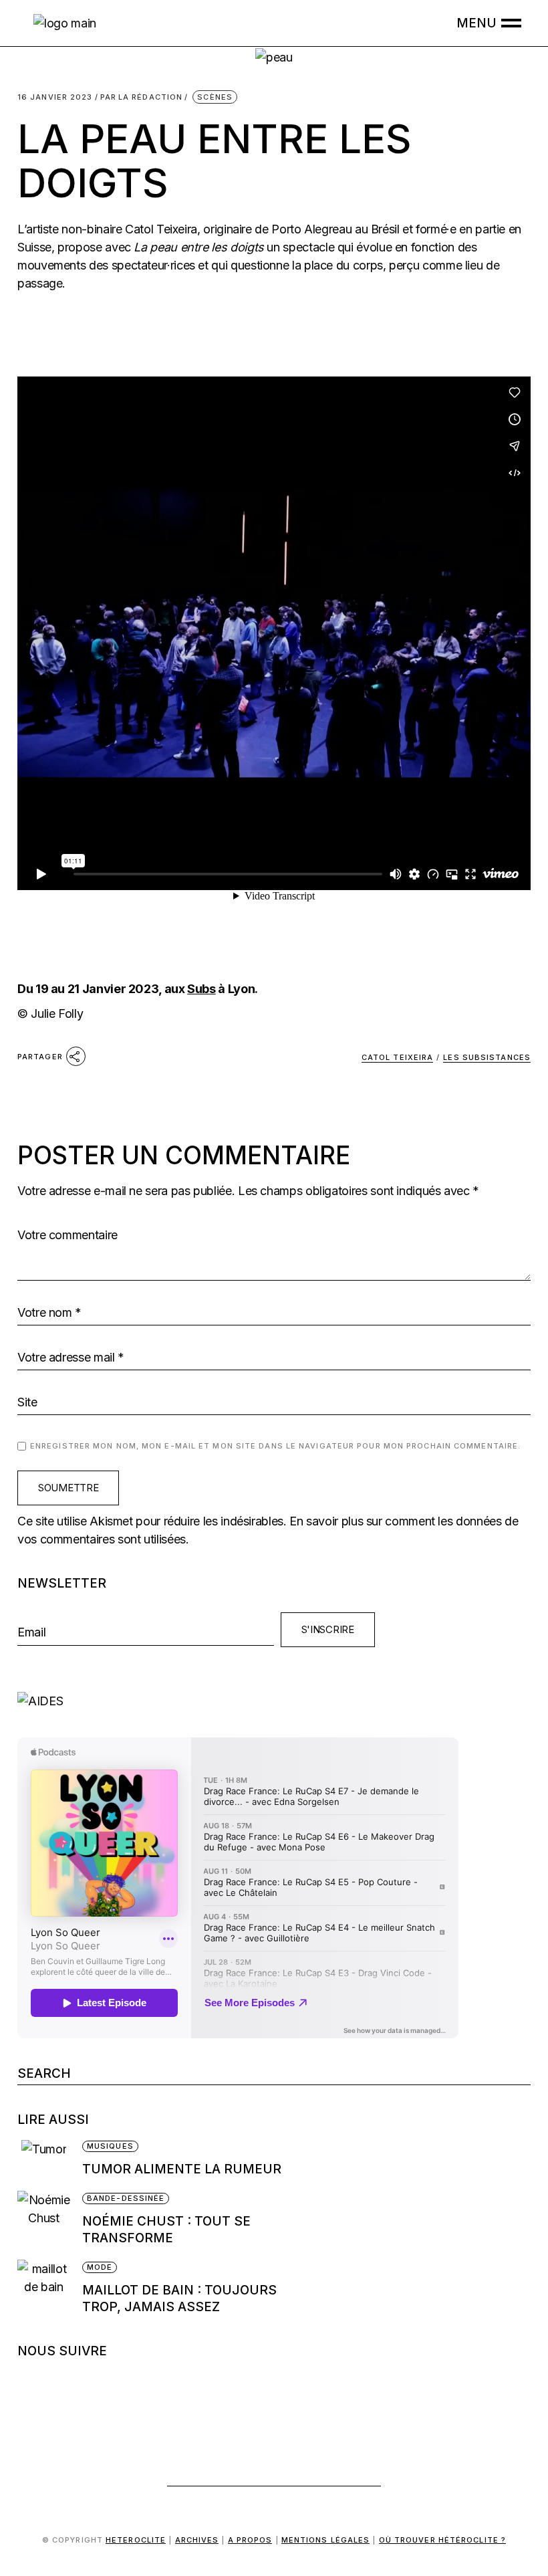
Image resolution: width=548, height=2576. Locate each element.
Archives (197, 2540)
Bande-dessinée (126, 2198)
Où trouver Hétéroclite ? (442, 2540)
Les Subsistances (487, 1057)
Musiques (110, 2146)
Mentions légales (326, 2540)
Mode (100, 2267)
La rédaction (142, 97)
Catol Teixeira (397, 1057)
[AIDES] (274, 1701)
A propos (250, 2540)
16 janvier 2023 (55, 97)
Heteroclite (136, 2540)
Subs (201, 989)
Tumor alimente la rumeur (182, 2169)
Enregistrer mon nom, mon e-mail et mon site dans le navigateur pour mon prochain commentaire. (275, 1446)
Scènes (215, 97)
